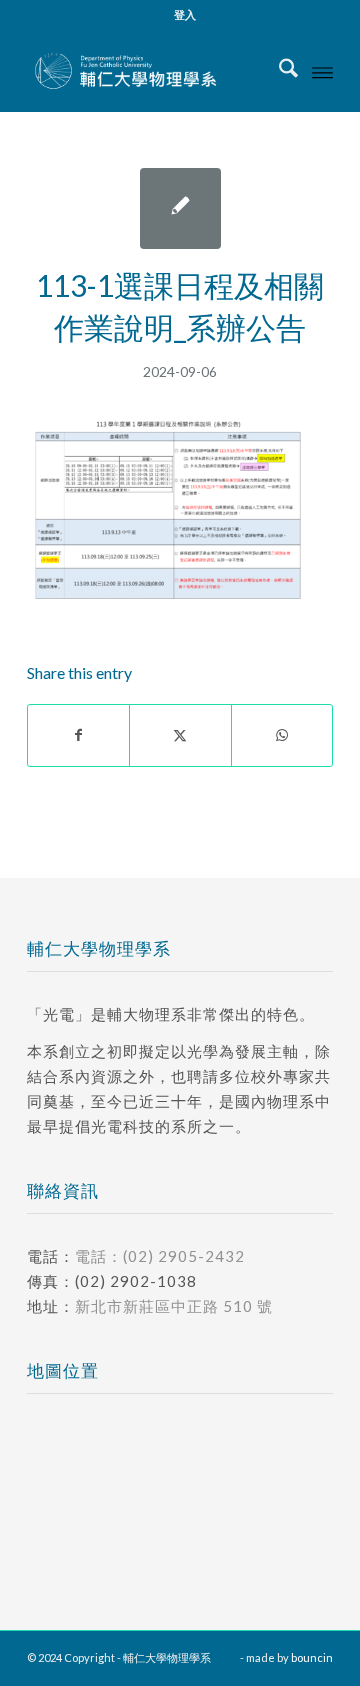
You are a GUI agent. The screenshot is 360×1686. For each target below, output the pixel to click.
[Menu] (322, 71)
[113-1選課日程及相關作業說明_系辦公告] (180, 208)
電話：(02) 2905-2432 (160, 1256)
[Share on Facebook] (78, 735)
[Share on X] (180, 735)
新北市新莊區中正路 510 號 (174, 1306)
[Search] (278, 71)
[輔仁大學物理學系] (149, 71)
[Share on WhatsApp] (282, 735)
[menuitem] (185, 15)
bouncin (312, 1657)
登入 (185, 14)
